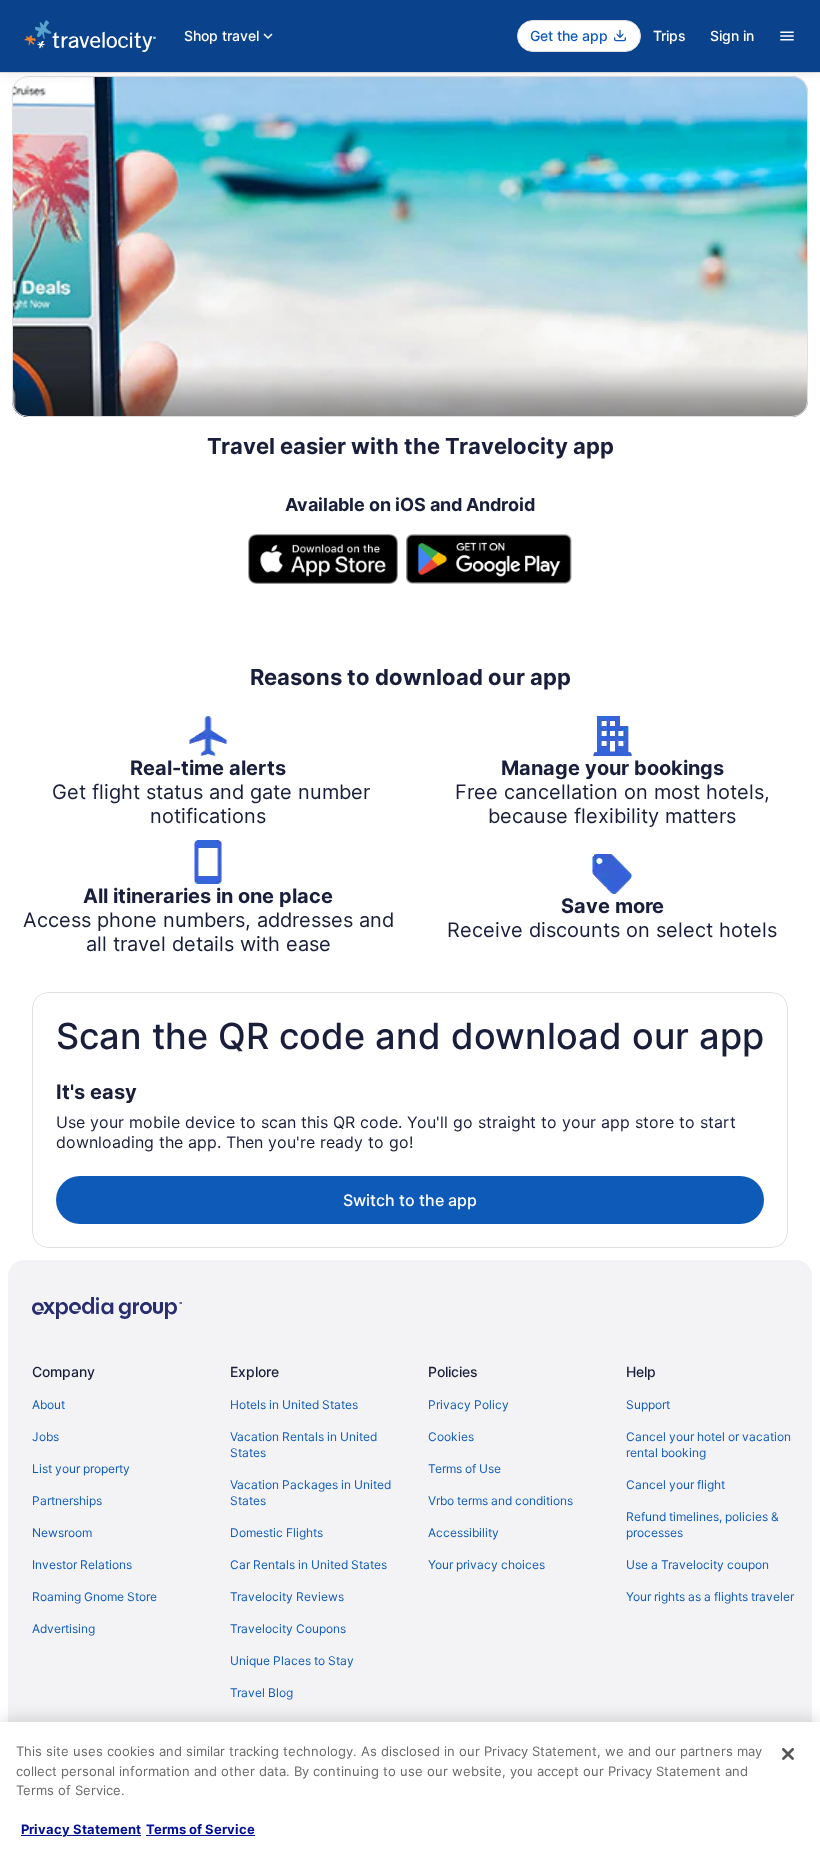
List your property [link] (81, 1468)
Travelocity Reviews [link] (287, 1596)
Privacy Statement (81, 1829)
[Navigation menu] (787, 36)
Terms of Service (200, 1829)
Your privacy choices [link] (486, 1564)
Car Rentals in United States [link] (308, 1564)
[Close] (788, 1754)
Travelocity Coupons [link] (288, 1628)
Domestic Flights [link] (276, 1532)
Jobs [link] (45, 1436)
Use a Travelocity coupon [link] (697, 1564)
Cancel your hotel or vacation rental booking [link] (708, 1444)
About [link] (48, 1404)
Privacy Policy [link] (468, 1404)
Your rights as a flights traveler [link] (710, 1596)
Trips (669, 35)
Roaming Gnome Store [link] (94, 1596)
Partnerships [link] (67, 1500)
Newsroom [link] (62, 1532)
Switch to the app (410, 1200)
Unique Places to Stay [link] (292, 1660)
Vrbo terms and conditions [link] (500, 1500)
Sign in (732, 35)
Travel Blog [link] (261, 1692)
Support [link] (648, 1404)
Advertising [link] (63, 1628)
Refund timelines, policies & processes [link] (702, 1524)
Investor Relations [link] (82, 1564)
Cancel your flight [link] (675, 1484)
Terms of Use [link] (464, 1468)
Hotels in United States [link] (294, 1404)
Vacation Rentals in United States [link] (303, 1444)
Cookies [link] (451, 1436)
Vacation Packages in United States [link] (310, 1492)
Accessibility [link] (463, 1532)
